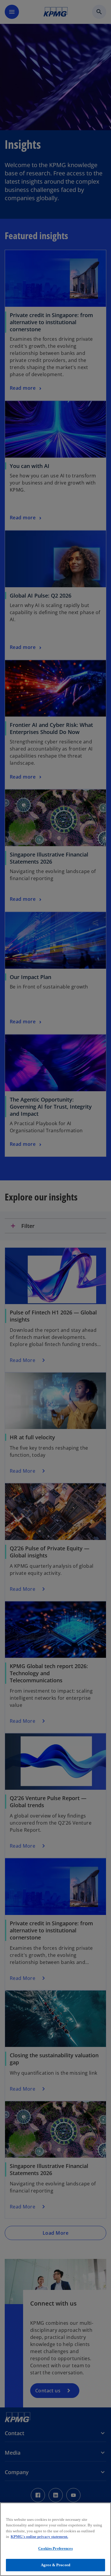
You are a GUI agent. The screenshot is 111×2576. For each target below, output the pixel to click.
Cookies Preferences (55, 2548)
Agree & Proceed (55, 2565)
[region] (55, 2539)
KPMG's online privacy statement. (39, 2537)
